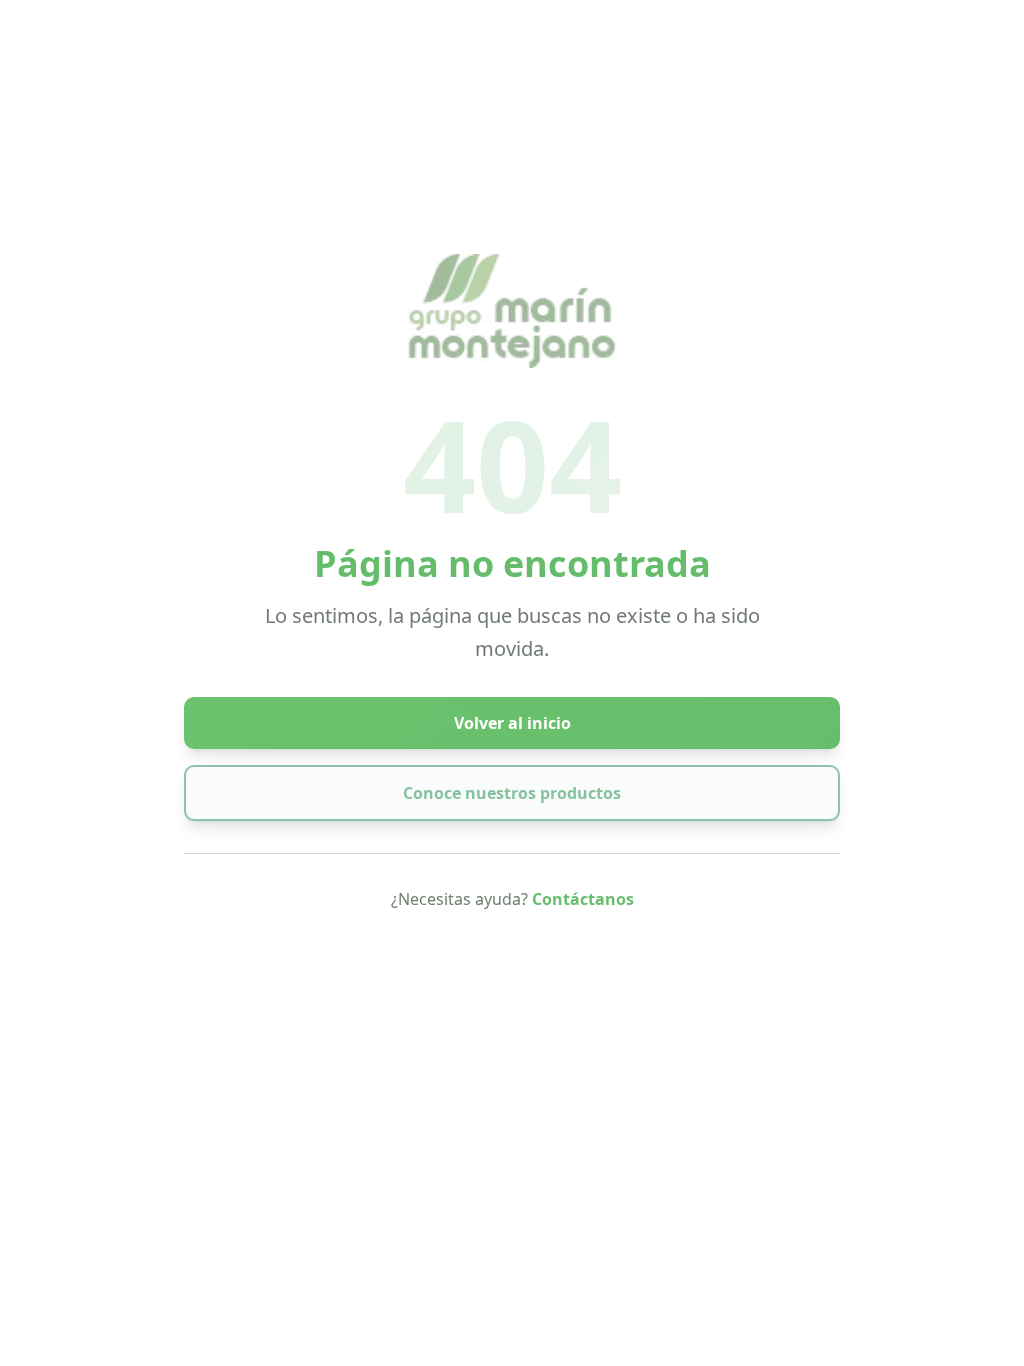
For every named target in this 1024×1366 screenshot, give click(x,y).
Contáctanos (583, 899)
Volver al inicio (512, 723)
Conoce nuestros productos (512, 793)
